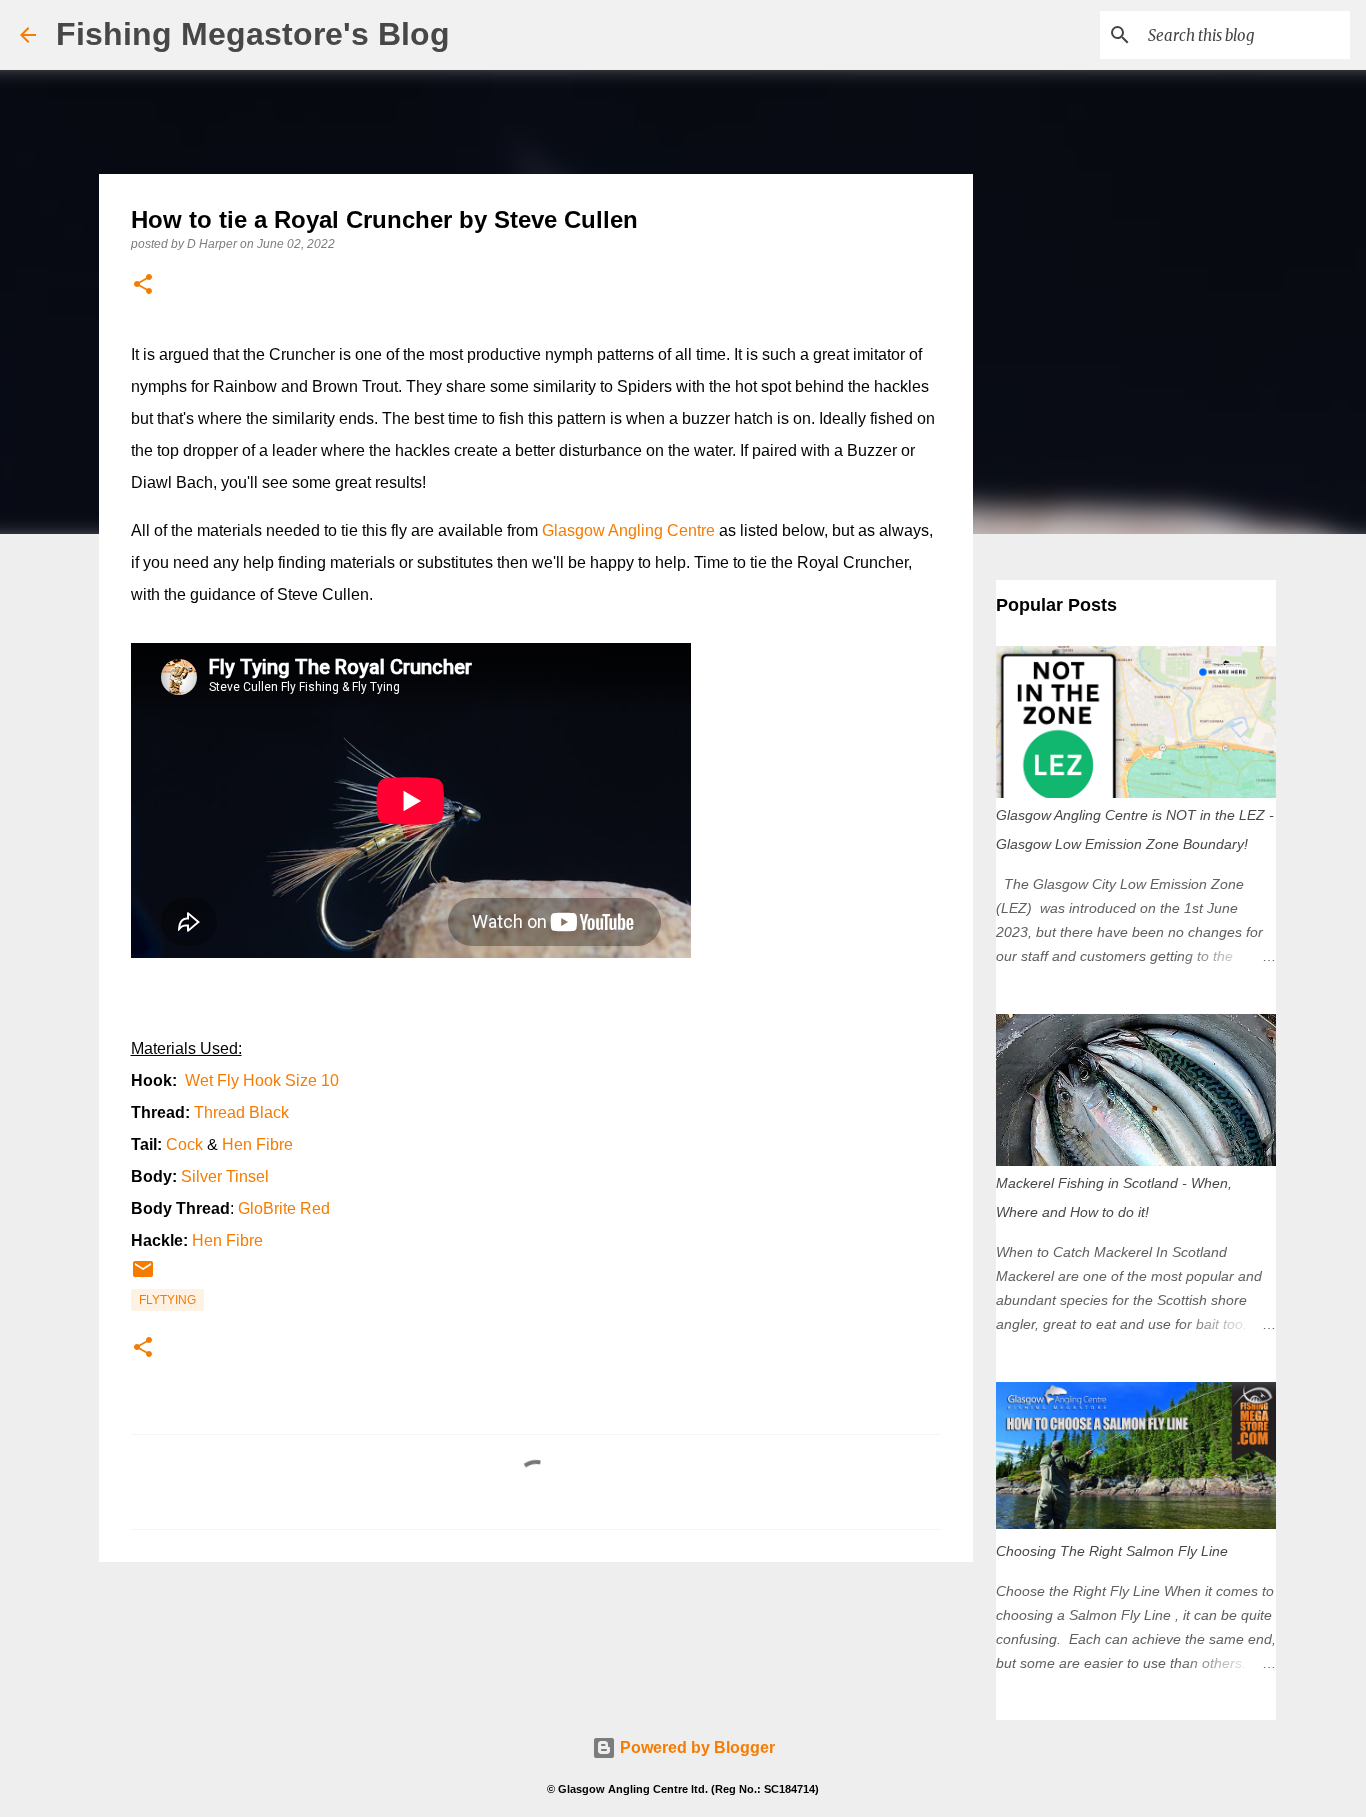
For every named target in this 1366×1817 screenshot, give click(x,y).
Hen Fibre (257, 1144)
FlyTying (167, 1300)
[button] (143, 285)
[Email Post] (143, 1277)
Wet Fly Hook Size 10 (262, 1080)
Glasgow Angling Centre (628, 530)
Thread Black (241, 1112)
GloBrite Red (284, 1208)
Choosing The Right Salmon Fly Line (1112, 1551)
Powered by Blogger (695, 1747)
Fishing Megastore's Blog (253, 34)
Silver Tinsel (225, 1176)
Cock (184, 1144)
